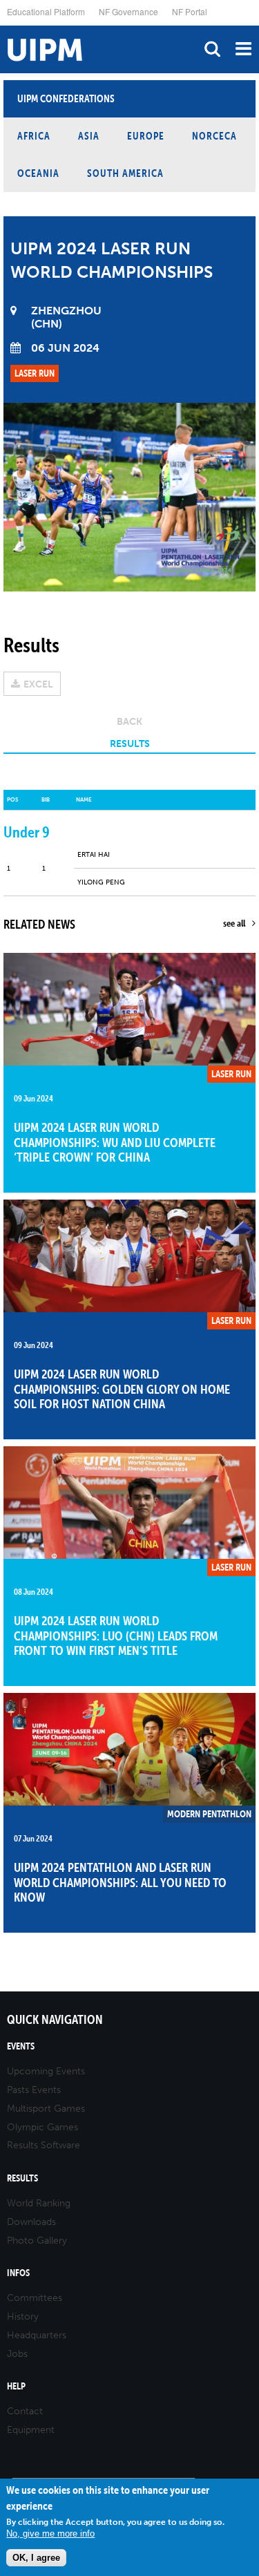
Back (129, 722)
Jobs (17, 2354)
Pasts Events (34, 2090)
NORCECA (214, 136)
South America (125, 173)
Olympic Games (42, 2127)
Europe (146, 136)
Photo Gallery (37, 2241)
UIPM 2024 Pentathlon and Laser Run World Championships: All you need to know (120, 1882)
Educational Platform (46, 11)
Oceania (38, 173)
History (23, 2317)
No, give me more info (50, 2534)
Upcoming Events (46, 2071)
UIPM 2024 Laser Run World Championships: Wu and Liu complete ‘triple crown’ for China (115, 1142)
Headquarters (37, 2335)
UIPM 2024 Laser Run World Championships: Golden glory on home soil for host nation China (122, 1389)
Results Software (44, 2145)
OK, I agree (36, 2558)
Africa (34, 136)
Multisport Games (46, 2109)
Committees (35, 2298)
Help (16, 2386)
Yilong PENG (101, 882)
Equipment (31, 2430)
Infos (18, 2273)
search (212, 49)
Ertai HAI (94, 855)
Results (22, 2178)
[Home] (3, 26)
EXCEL (38, 684)
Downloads (31, 2222)
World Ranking (39, 2203)
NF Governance (128, 11)
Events (21, 2046)
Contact (25, 2411)
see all (234, 923)
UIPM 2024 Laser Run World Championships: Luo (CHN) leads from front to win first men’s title (116, 1636)
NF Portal (190, 11)
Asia (89, 136)
